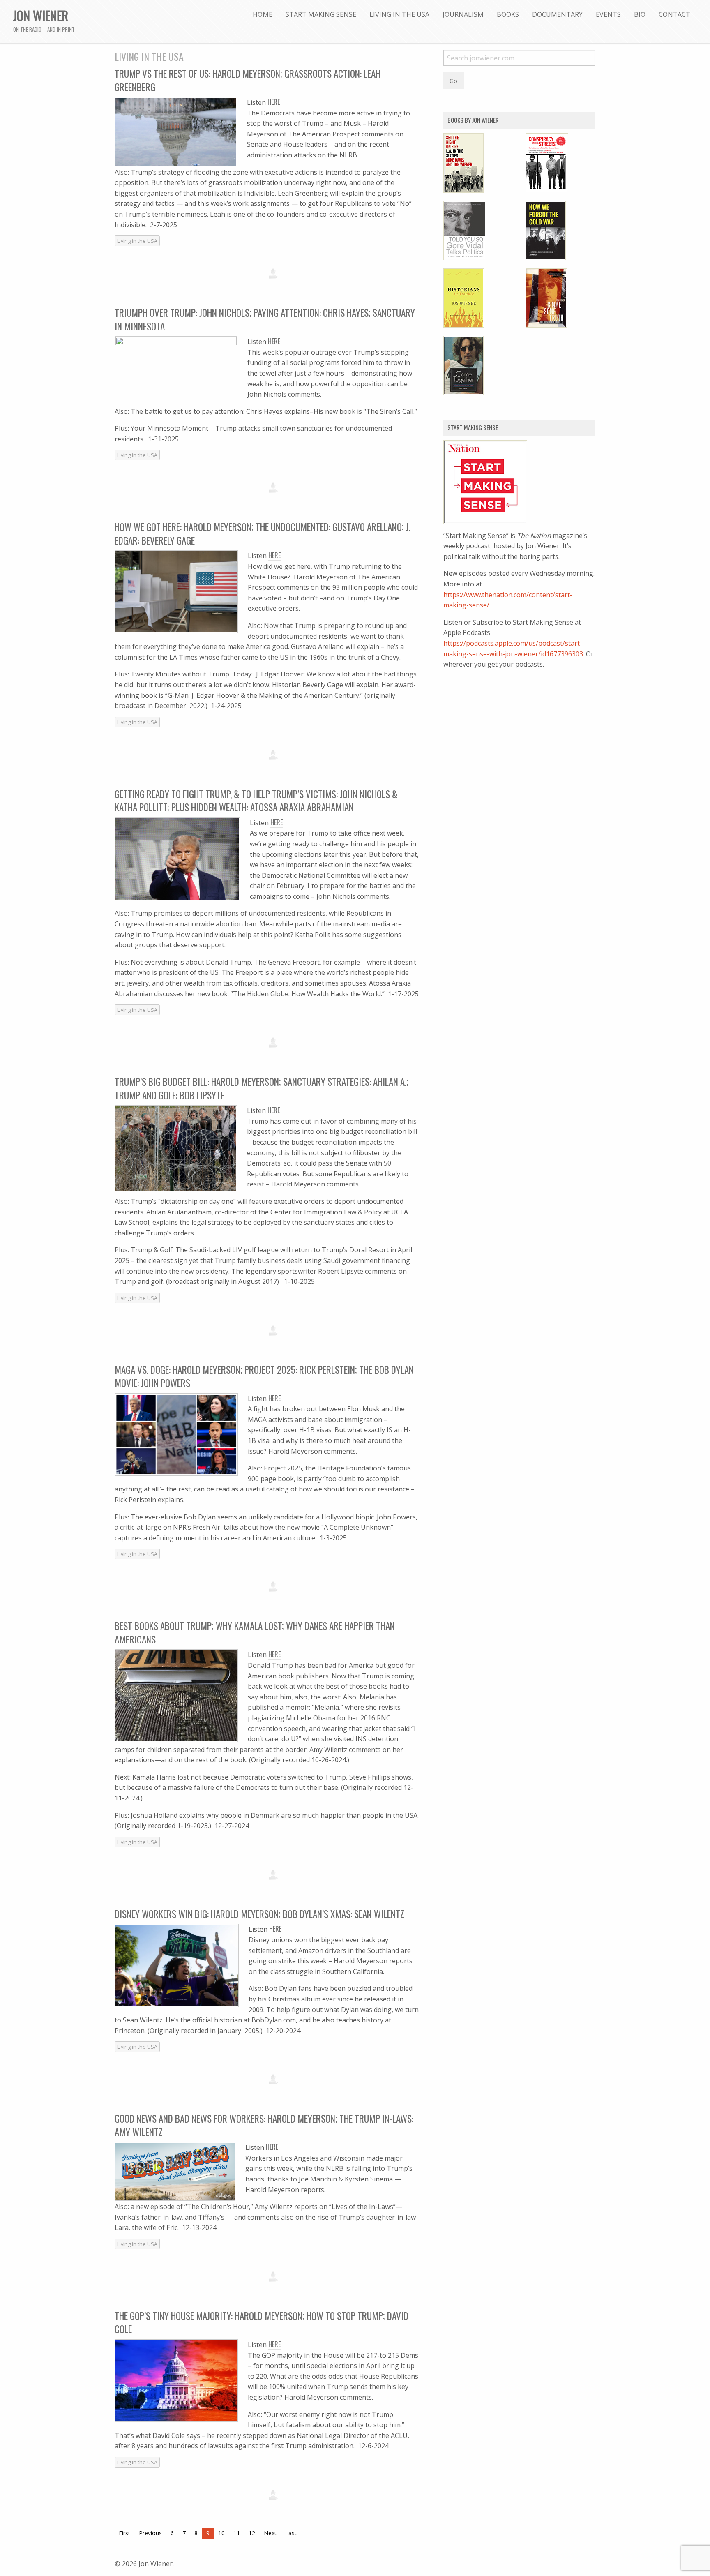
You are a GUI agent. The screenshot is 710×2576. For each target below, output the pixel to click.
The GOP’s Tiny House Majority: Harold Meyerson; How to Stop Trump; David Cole (262, 2322)
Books (508, 14)
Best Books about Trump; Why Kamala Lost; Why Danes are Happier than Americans (255, 1632)
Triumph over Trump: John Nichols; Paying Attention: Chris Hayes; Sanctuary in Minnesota (265, 319)
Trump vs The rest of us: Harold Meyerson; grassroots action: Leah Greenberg (248, 80)
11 (237, 2533)
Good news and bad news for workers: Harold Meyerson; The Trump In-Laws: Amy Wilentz (264, 2125)
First (124, 2533)
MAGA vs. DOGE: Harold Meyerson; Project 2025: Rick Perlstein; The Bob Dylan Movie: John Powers (264, 1376)
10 (221, 2533)
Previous (150, 2533)
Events (608, 14)
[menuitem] (263, 14)
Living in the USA (399, 14)
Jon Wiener (41, 15)
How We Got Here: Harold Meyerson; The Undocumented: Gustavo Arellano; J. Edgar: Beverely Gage (262, 533)
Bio (640, 14)
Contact (674, 14)
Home (263, 14)
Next (270, 2533)
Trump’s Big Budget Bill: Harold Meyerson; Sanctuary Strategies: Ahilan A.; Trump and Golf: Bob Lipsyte (262, 1088)
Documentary (557, 14)
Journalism (463, 14)
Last (291, 2533)
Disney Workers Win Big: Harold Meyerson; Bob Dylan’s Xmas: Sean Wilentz (259, 1914)
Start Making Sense (321, 14)
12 (252, 2533)
